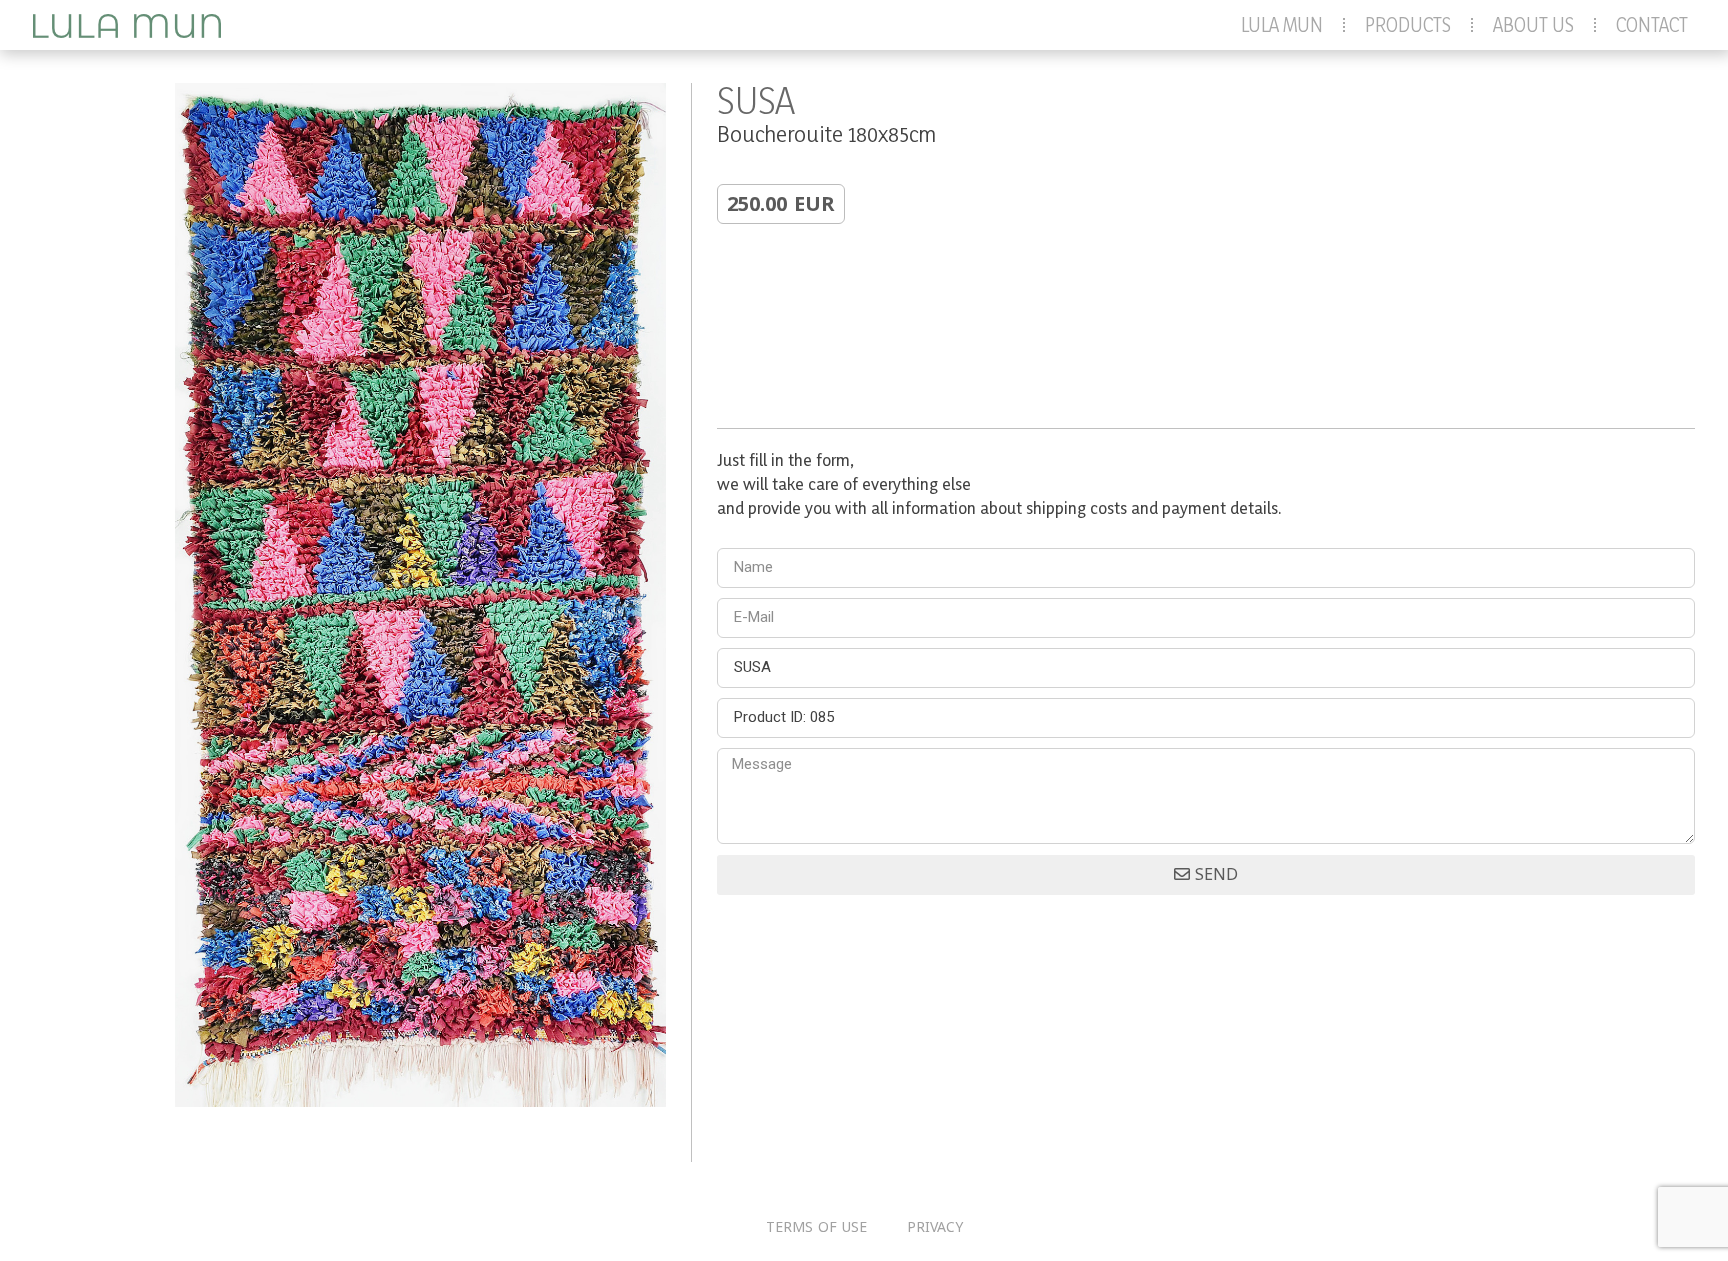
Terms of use (816, 1227)
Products (1408, 25)
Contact (1652, 25)
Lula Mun (1282, 25)
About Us (1533, 25)
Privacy (935, 1227)
